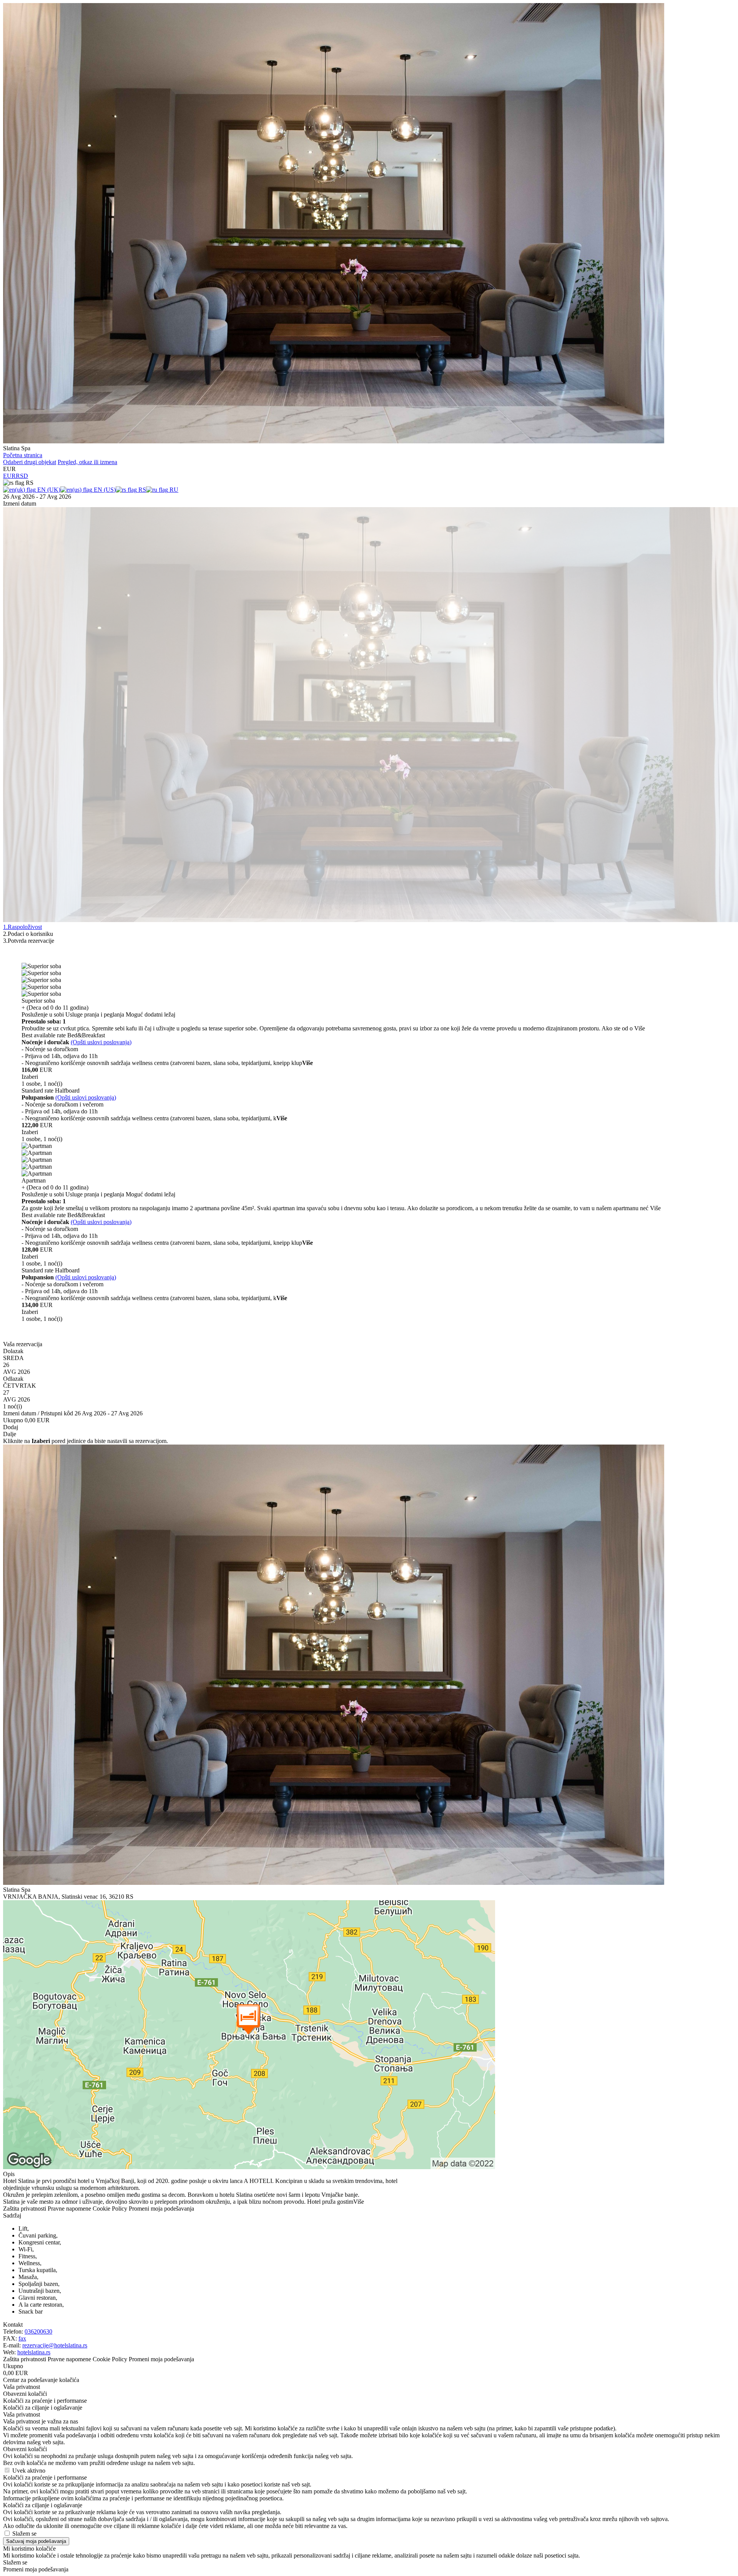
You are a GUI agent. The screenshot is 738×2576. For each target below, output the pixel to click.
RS (141, 490)
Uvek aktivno (29, 2471)
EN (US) (104, 490)
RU (173, 490)
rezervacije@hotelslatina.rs (55, 2345)
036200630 (38, 2331)
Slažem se (24, 2534)
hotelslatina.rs (34, 2352)
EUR (9, 476)
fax (22, 2338)
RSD (22, 476)
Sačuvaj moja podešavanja (36, 2541)
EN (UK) (48, 490)
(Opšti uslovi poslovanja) (101, 1042)
